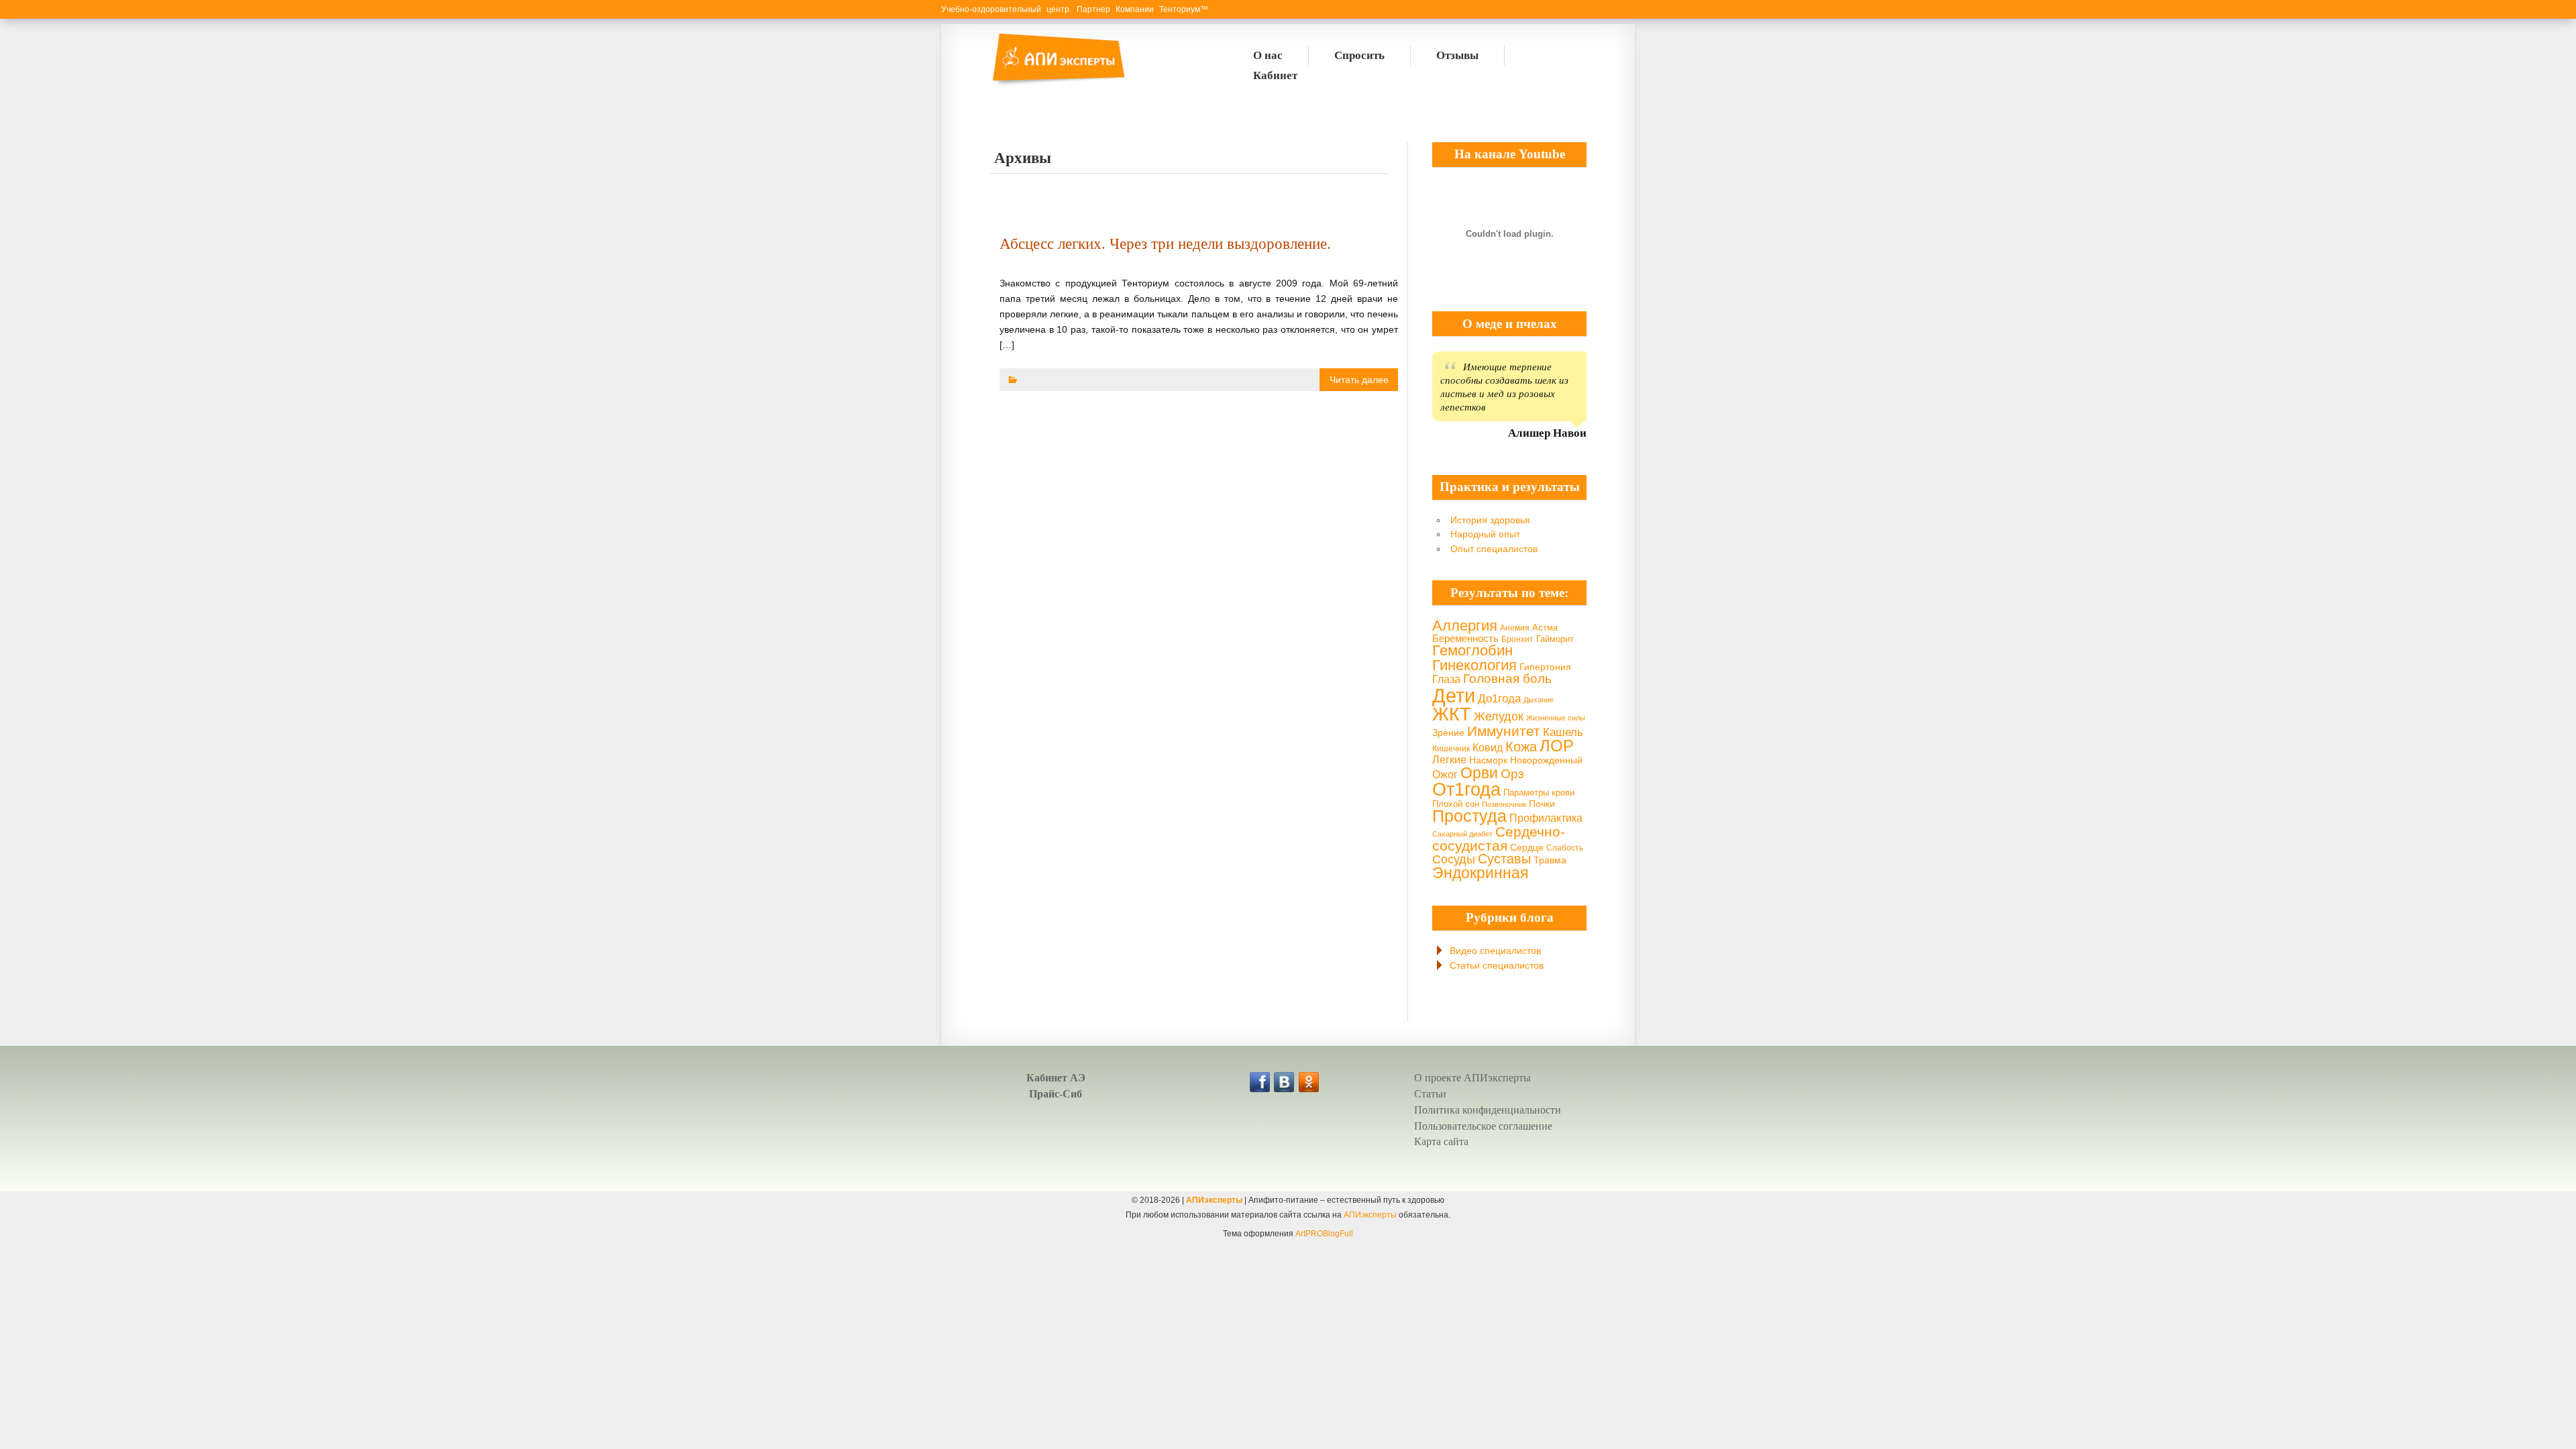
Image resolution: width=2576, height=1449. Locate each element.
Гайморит (1555, 639)
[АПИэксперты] (1057, 84)
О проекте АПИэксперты (1472, 1078)
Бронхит (1517, 639)
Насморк (1488, 760)
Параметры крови (1539, 793)
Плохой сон (1456, 804)
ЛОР (1557, 746)
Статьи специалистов (1497, 965)
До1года (1499, 699)
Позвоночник (1504, 804)
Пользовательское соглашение (1483, 1126)
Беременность (1465, 638)
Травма (1550, 860)
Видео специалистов (1495, 951)
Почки (1542, 804)
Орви (1479, 773)
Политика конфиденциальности (1488, 1110)
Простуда (1469, 816)
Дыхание (1539, 700)
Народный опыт (1485, 534)
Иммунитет (1504, 731)
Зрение (1448, 733)
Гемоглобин (1472, 650)
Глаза (1446, 679)
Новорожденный (1546, 760)
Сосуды (1454, 859)
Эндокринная (1480, 873)
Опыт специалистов (1494, 549)
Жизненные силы (1556, 718)
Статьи (1430, 1094)
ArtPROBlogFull (1324, 1234)
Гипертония (1545, 667)
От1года (1466, 790)
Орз (1512, 774)
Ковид (1488, 747)
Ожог (1445, 774)
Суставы (1504, 859)
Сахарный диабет (1462, 834)
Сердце (1527, 847)
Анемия (1515, 628)
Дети (1454, 695)
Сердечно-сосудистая (1499, 839)
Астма (1545, 628)
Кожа (1521, 747)
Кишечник (1451, 749)
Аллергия (1465, 626)
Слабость (1565, 848)
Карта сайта (1441, 1141)
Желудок (1499, 716)
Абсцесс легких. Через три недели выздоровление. (1165, 244)
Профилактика (1546, 818)
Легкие (1449, 759)
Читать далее (1359, 380)
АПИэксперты (1214, 1200)
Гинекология (1474, 665)
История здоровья (1490, 520)
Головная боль (1507, 679)
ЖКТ (1452, 714)
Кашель (1563, 732)
